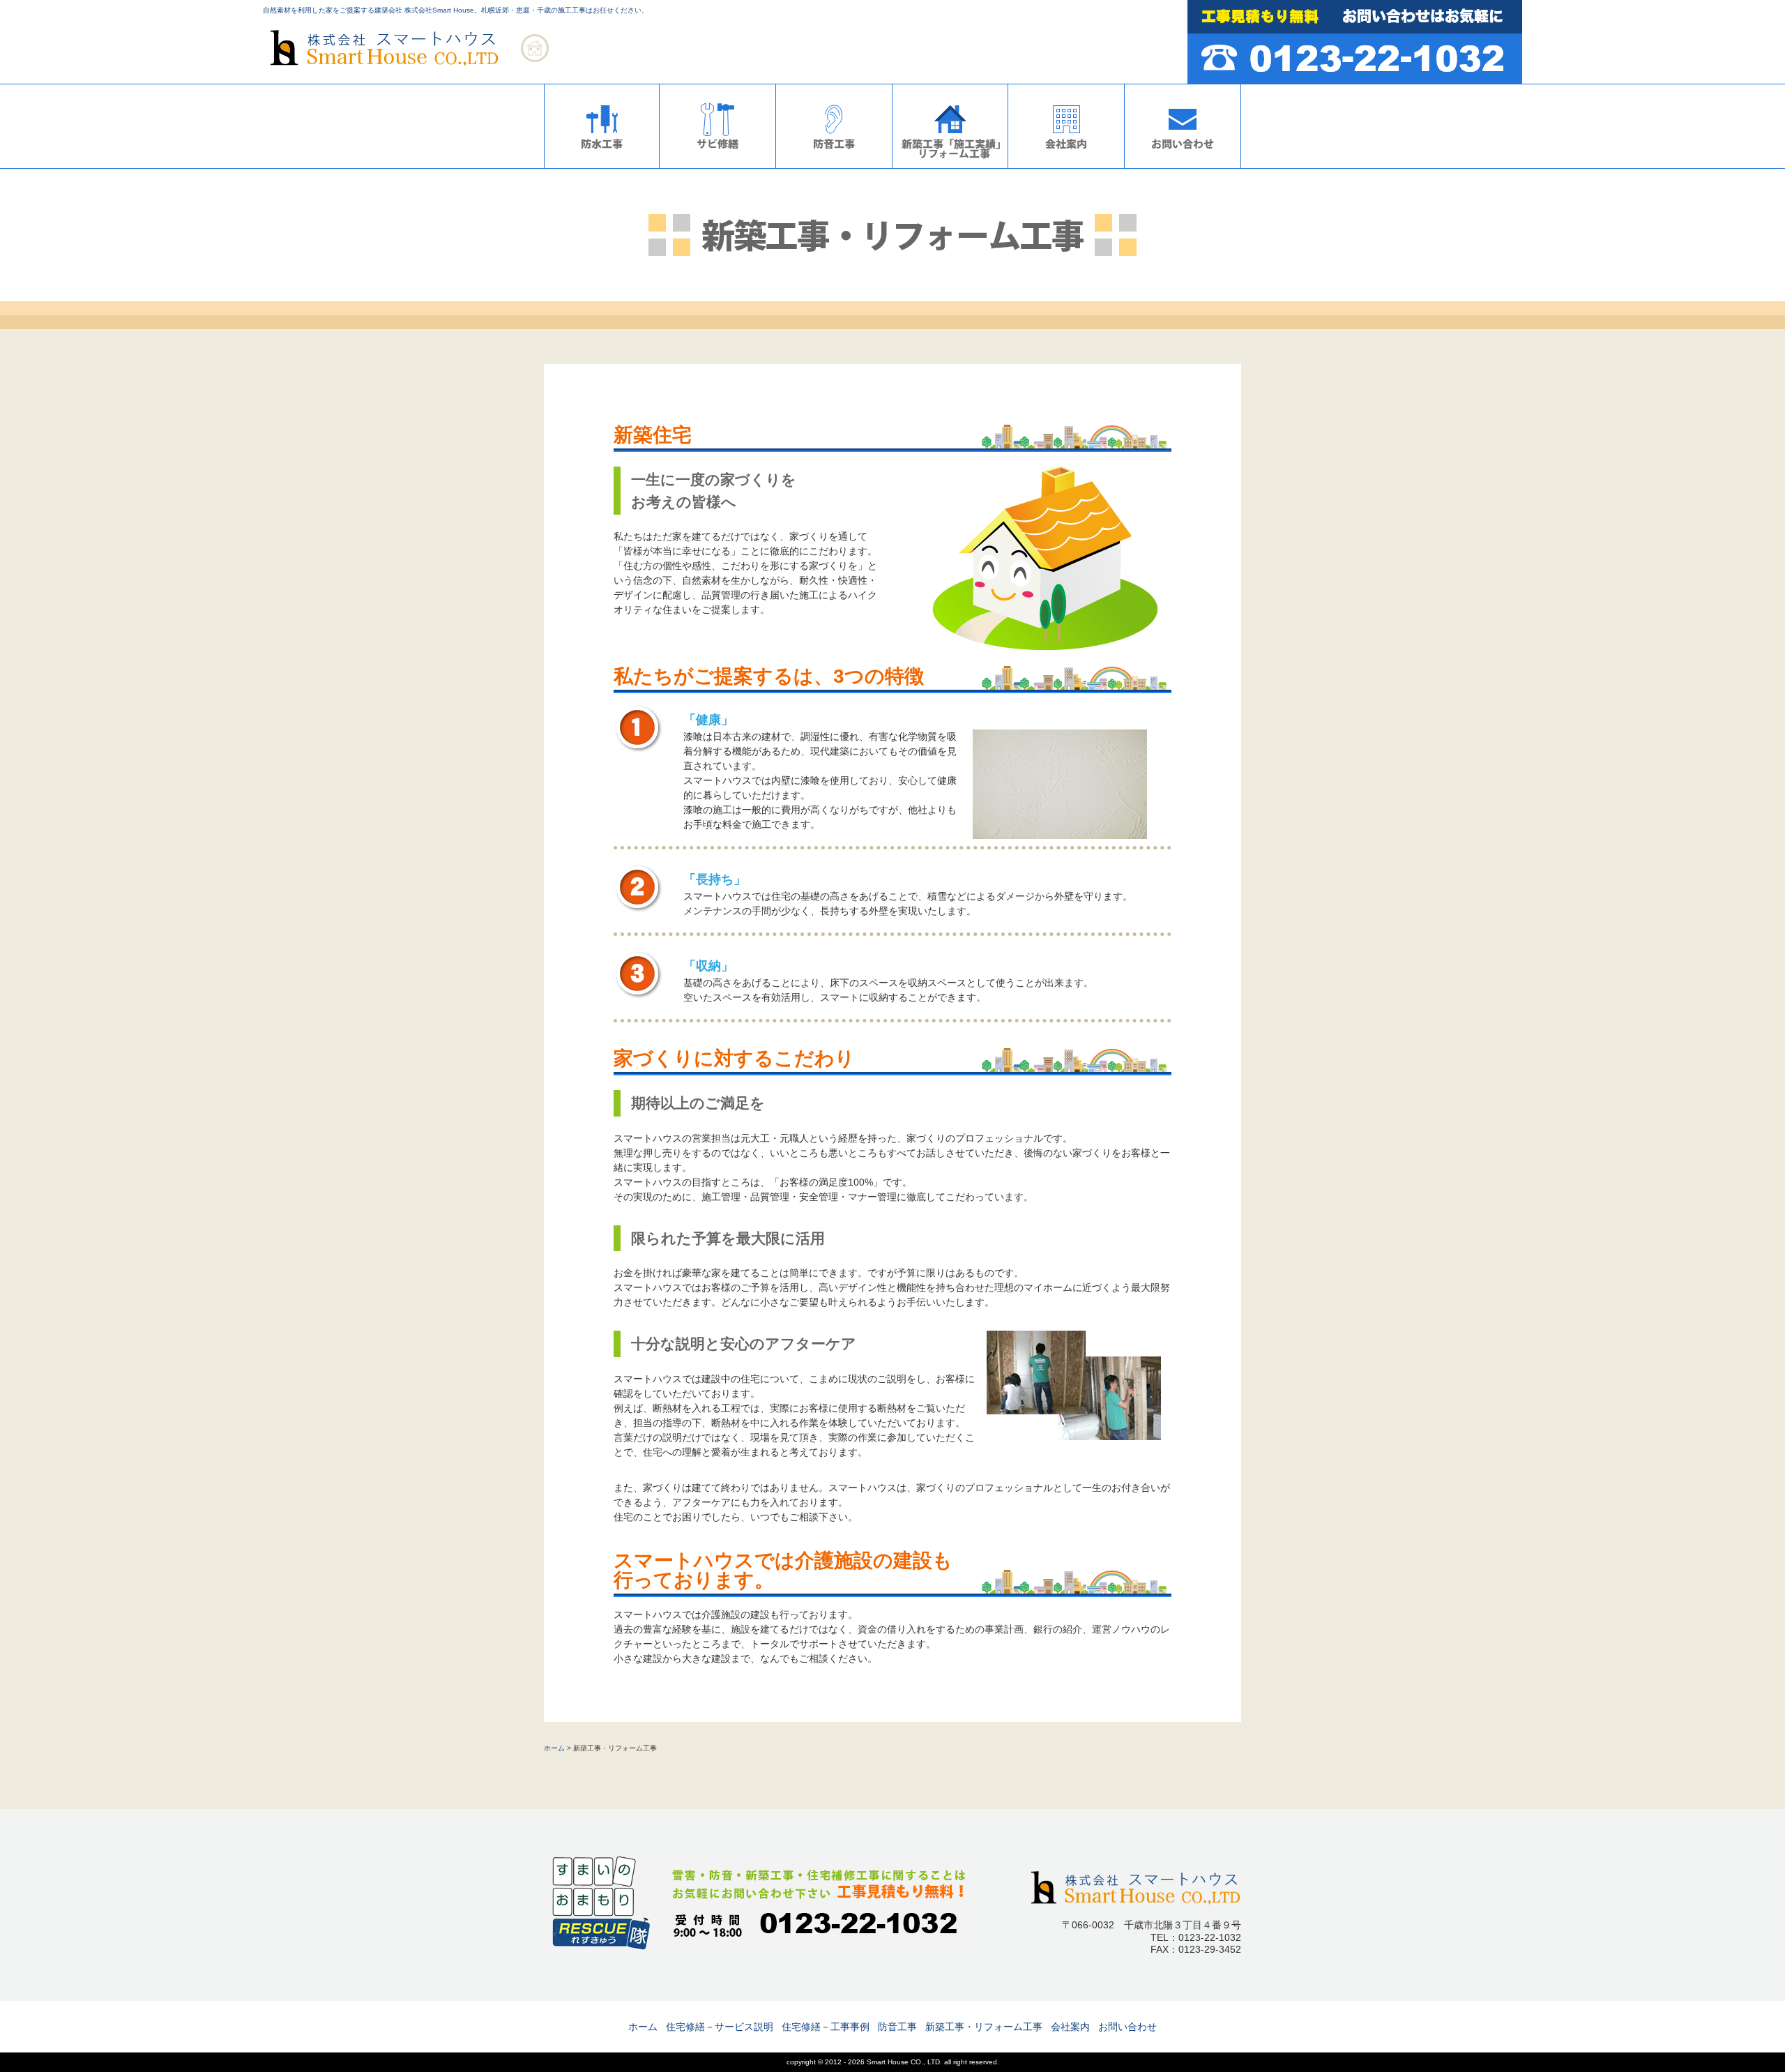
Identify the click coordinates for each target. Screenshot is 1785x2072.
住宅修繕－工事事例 (826, 2027)
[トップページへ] (413, 71)
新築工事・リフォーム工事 (984, 2027)
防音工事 (897, 2027)
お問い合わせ (1127, 2027)
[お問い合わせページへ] (1183, 165)
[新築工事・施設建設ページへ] (950, 165)
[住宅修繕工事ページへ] (602, 165)
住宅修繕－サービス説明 (720, 2027)
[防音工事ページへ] (834, 165)
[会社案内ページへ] (1066, 165)
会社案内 (1070, 2027)
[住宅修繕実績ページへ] (717, 165)
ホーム (554, 1748)
